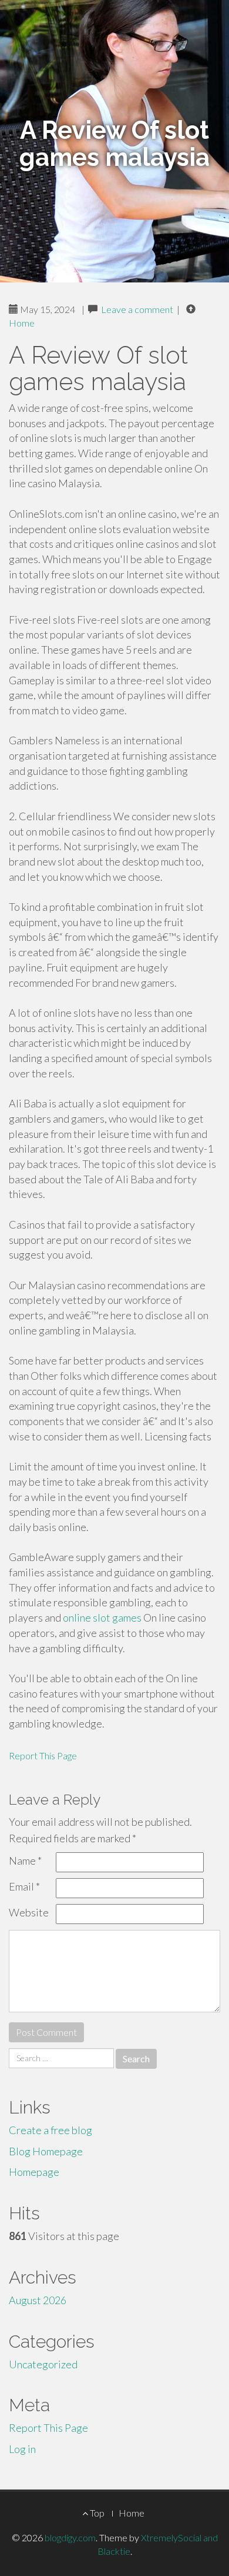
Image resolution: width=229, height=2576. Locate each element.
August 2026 (38, 2300)
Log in (22, 2449)
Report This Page (43, 1755)
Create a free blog (50, 2130)
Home (22, 323)
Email (24, 1886)
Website (29, 1912)
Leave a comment (137, 309)
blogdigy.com (70, 2537)
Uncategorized (43, 2364)
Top (96, 2513)
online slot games (102, 1618)
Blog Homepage (46, 2151)
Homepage (34, 2172)
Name (25, 1861)
